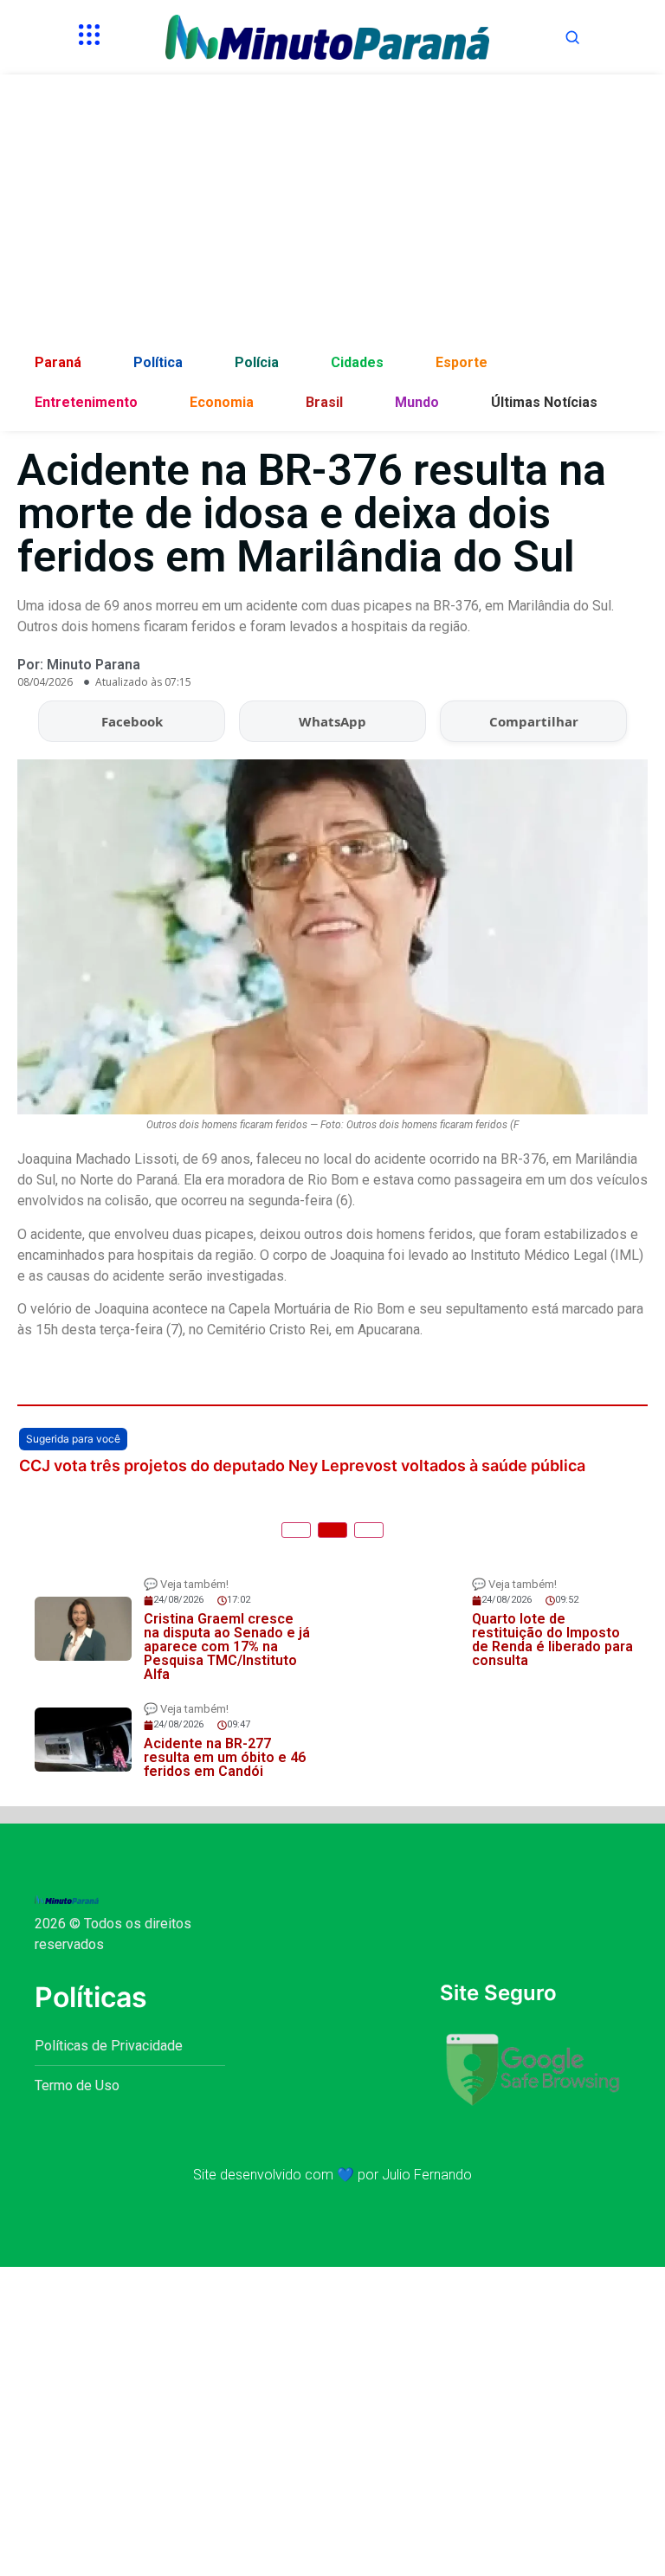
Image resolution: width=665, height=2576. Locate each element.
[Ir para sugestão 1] (296, 1530)
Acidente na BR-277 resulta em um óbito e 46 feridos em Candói (225, 1757)
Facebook (132, 721)
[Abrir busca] (572, 37)
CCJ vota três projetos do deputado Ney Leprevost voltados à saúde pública (302, 1466)
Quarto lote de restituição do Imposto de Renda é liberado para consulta (552, 1640)
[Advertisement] (332, 213)
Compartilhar (534, 721)
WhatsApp (332, 721)
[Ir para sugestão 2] (332, 1530)
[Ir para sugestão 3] (369, 1530)
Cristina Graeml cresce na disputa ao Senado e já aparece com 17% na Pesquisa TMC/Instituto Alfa (227, 1646)
